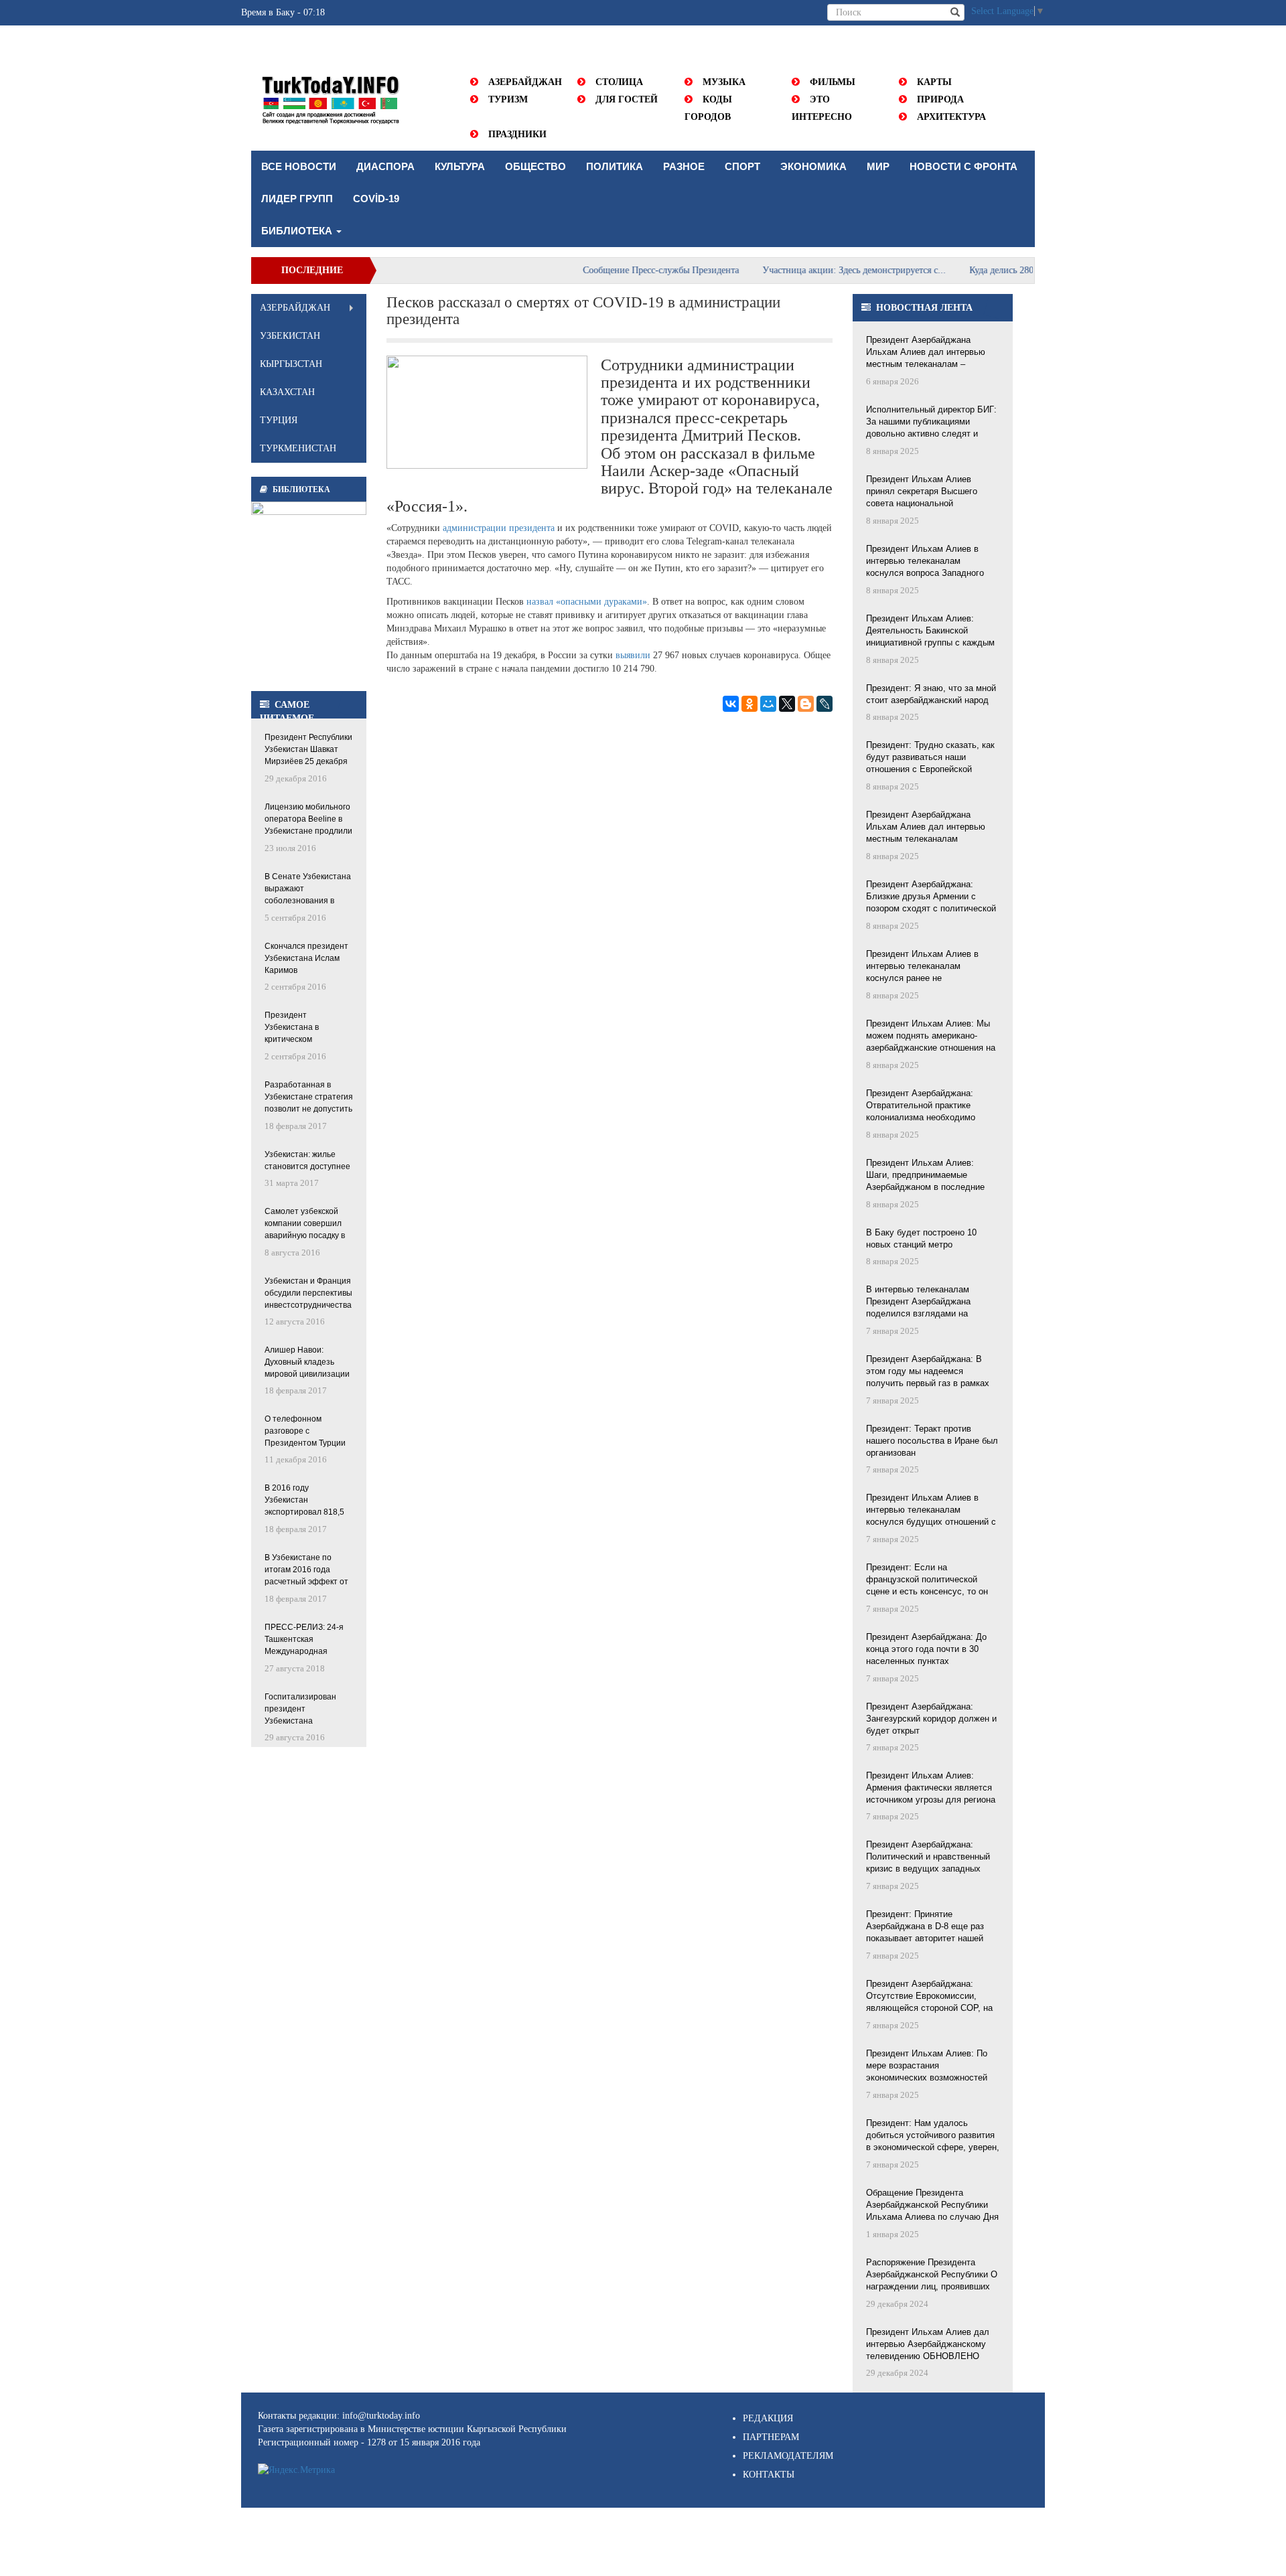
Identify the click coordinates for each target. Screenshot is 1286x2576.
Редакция (768, 2418)
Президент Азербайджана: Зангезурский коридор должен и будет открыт (931, 1719)
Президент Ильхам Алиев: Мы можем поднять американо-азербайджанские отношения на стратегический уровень (931, 1037)
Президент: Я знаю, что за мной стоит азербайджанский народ (931, 694)
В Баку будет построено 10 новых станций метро (921, 1238)
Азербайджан (525, 82)
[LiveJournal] (825, 704)
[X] (787, 704)
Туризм (508, 99)
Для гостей (627, 99)
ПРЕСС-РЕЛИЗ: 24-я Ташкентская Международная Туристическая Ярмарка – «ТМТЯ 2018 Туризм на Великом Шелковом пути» (304, 1640)
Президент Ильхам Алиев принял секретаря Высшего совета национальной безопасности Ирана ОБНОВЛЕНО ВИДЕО (922, 492)
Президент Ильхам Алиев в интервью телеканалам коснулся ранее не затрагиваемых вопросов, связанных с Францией (922, 967)
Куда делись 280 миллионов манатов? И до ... (1019, 270)
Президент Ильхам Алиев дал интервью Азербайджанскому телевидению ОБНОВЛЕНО (928, 2344)
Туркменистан (298, 448)
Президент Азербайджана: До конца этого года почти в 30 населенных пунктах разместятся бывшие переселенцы (926, 1650)
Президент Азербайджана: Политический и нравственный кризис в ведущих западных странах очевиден (928, 1858)
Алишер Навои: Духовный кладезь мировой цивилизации (307, 1362)
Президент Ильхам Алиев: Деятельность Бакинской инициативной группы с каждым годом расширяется (930, 631)
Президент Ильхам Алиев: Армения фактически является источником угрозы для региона (931, 1788)
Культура (460, 166)
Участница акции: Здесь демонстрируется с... (812, 270)
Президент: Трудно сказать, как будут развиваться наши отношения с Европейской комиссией (930, 758)
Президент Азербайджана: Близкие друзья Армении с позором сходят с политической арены (931, 897)
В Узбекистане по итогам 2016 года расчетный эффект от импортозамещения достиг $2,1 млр (306, 1571)
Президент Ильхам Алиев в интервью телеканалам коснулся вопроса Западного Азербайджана (925, 562)
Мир (878, 166)
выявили (633, 655)
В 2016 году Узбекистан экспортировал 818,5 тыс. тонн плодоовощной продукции (304, 1501)
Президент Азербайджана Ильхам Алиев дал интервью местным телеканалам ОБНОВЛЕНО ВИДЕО (926, 828)
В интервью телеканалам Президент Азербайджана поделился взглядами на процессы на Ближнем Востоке (929, 1302)
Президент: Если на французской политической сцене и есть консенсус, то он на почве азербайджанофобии (927, 1580)
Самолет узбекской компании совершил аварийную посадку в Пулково (305, 1224)
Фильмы (833, 82)
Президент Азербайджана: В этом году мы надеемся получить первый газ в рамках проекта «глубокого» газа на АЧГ (933, 1372)
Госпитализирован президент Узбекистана (300, 1709)
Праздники (517, 134)
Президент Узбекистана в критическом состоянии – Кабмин (303, 1028)
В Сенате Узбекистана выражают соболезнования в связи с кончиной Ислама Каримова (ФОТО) (308, 890)
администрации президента (499, 528)
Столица (619, 82)
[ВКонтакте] (731, 704)
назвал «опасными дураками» (587, 602)
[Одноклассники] (749, 704)
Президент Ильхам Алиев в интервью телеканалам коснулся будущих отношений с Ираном (931, 1511)
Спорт (742, 166)
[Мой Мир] (768, 704)
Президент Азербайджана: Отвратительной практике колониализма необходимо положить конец (921, 1106)
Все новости (299, 166)
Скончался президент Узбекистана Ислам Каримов (306, 958)
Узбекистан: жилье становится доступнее (307, 1160)
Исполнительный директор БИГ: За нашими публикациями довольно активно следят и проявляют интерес (931, 423)
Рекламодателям (788, 2456)
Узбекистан (290, 336)
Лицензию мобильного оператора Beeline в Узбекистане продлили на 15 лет (308, 820)
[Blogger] (806, 704)
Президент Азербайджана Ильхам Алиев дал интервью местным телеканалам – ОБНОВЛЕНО (926, 353)
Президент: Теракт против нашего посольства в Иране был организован (932, 1441)
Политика (615, 166)
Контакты (769, 2475)
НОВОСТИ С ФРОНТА (963, 166)
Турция (279, 420)
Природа (940, 99)
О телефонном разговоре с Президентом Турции (305, 1431)
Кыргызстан (291, 364)
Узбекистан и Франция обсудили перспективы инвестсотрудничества (308, 1293)
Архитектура (951, 117)
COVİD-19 (376, 199)
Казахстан (287, 392)
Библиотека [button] (298, 231)
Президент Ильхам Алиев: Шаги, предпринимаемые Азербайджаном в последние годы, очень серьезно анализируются (925, 1176)
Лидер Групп (297, 199)
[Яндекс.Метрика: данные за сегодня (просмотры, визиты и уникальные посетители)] (296, 2470)
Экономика (813, 166)
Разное (684, 166)
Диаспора (385, 166)
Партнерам (771, 2437)
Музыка (724, 82)
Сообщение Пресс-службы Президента (619, 270)
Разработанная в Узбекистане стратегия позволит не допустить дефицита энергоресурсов (309, 1098)
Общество (535, 166)
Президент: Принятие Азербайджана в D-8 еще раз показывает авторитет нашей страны (925, 1927)
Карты (934, 82)
